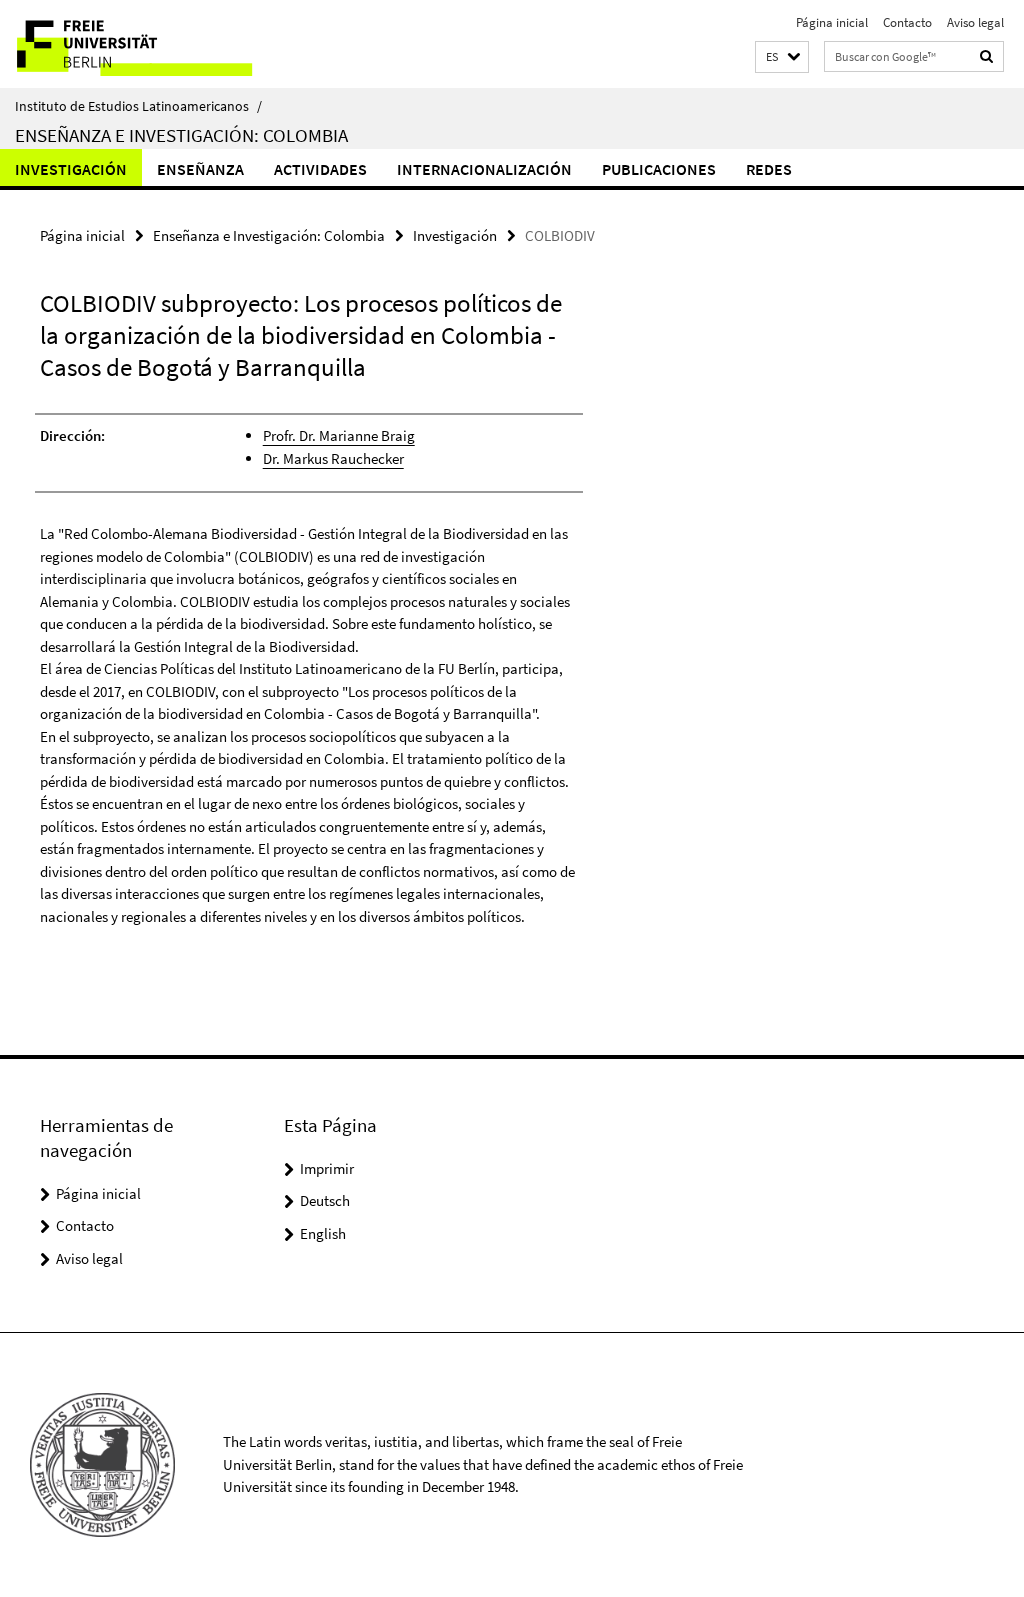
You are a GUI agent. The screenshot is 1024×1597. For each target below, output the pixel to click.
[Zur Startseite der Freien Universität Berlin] (132, 44)
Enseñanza (200, 169)
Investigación (71, 169)
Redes (769, 169)
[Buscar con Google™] (987, 56)
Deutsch (325, 1200)
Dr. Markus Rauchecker (333, 458)
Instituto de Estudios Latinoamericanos (138, 106)
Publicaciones (659, 169)
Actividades (320, 169)
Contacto (907, 22)
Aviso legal (975, 22)
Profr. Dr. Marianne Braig (339, 435)
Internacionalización (484, 169)
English (323, 1233)
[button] (782, 57)
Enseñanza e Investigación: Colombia (181, 135)
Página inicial (832, 22)
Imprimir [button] (327, 1168)
